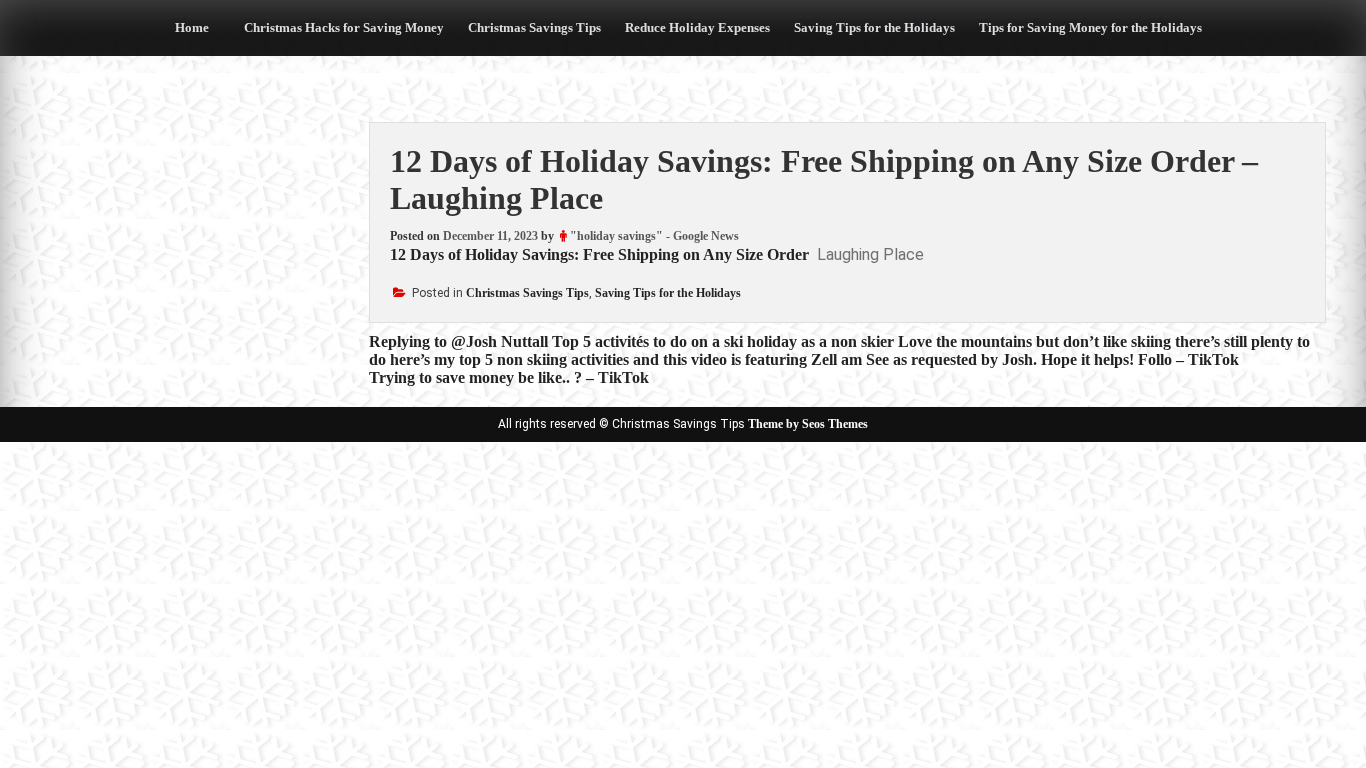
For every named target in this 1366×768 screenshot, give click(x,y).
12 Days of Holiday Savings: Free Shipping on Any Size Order (599, 254)
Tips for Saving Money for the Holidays (1090, 27)
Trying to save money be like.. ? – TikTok (509, 377)
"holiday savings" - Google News (654, 236)
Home (192, 27)
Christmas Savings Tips (534, 27)
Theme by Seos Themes (808, 424)
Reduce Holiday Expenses (697, 27)
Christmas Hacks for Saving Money (344, 27)
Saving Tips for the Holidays (874, 27)
